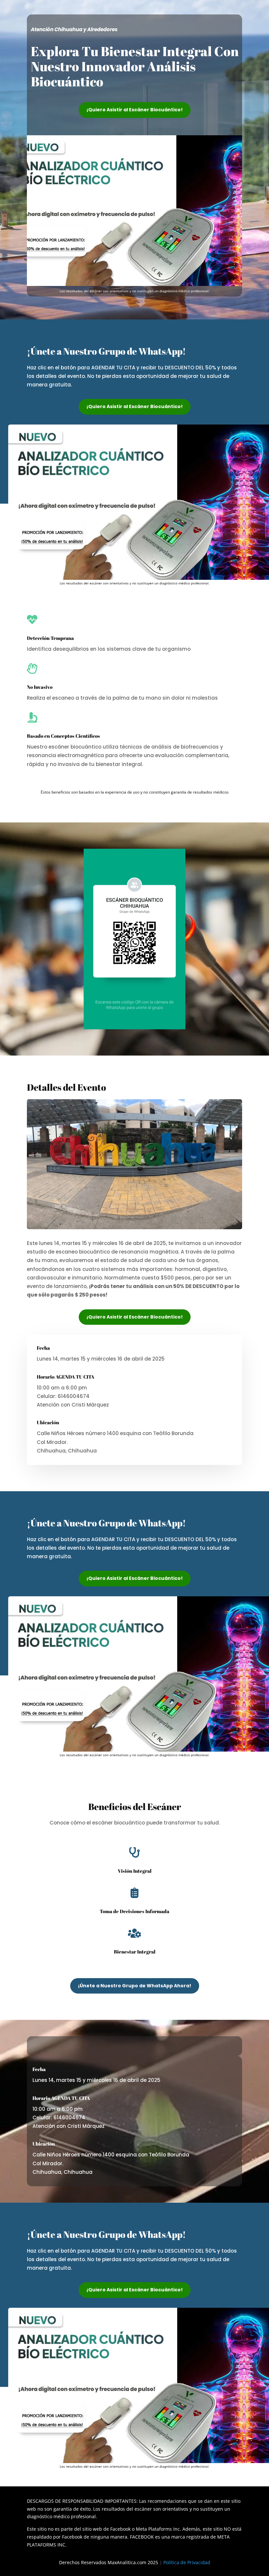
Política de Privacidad (187, 2562)
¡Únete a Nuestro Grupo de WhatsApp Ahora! (135, 1986)
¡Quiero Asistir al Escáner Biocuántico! (135, 110)
